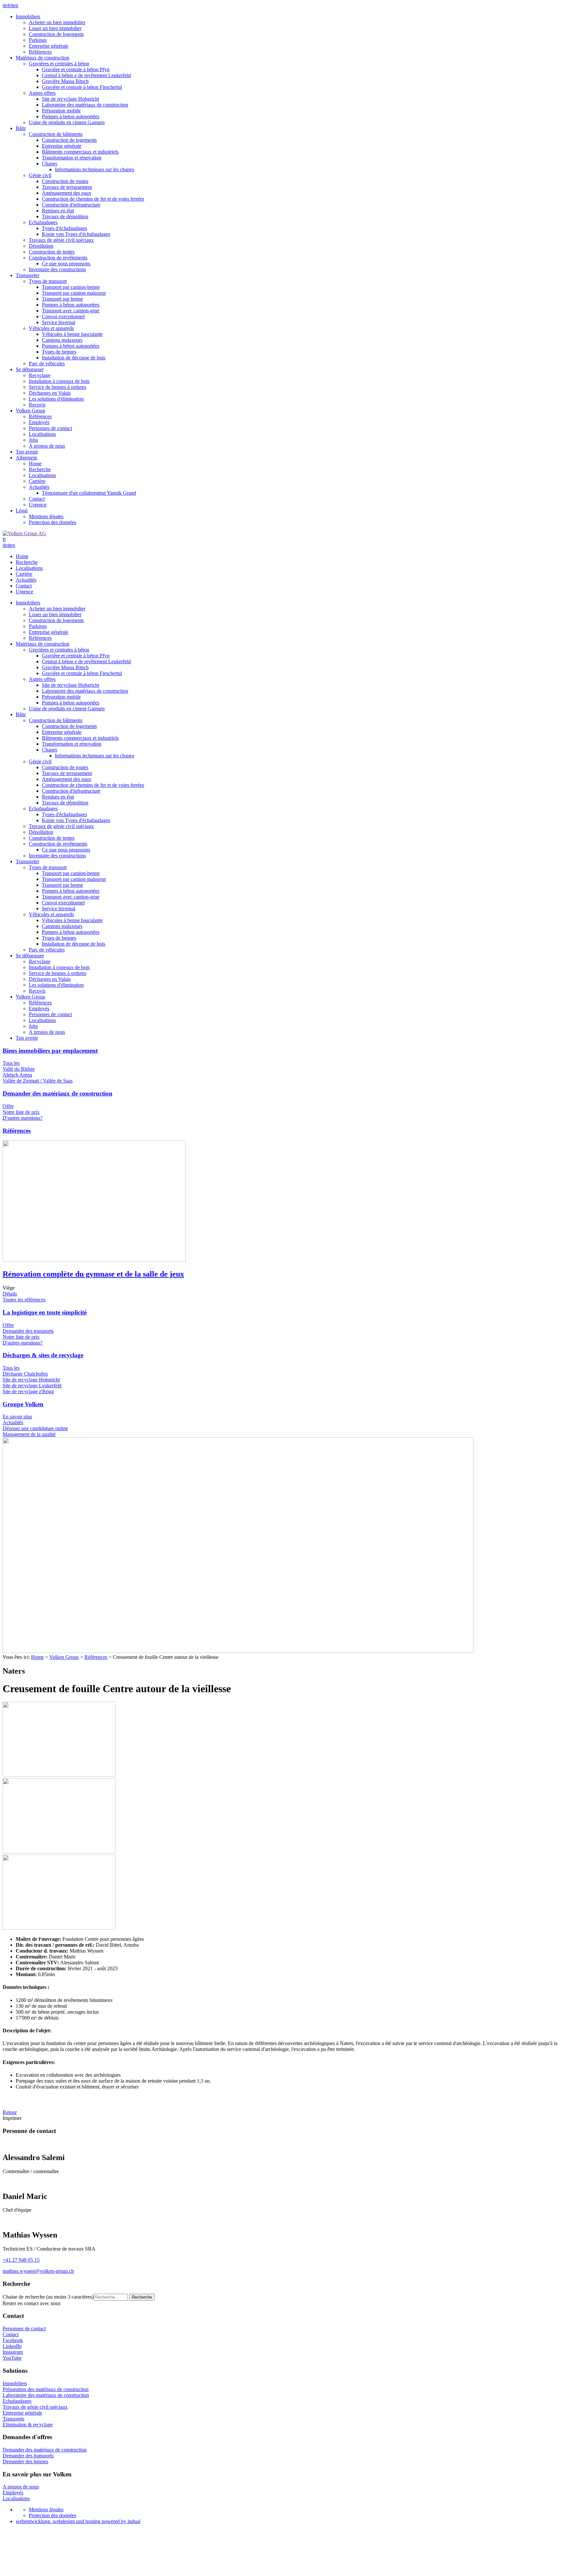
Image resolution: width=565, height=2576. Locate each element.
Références (96, 1657)
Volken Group (64, 1657)
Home (37, 1657)
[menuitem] (289, 34)
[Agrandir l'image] (238, 1651)
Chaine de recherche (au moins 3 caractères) (48, 2297)
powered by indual (78, 2521)
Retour (10, 2112)
